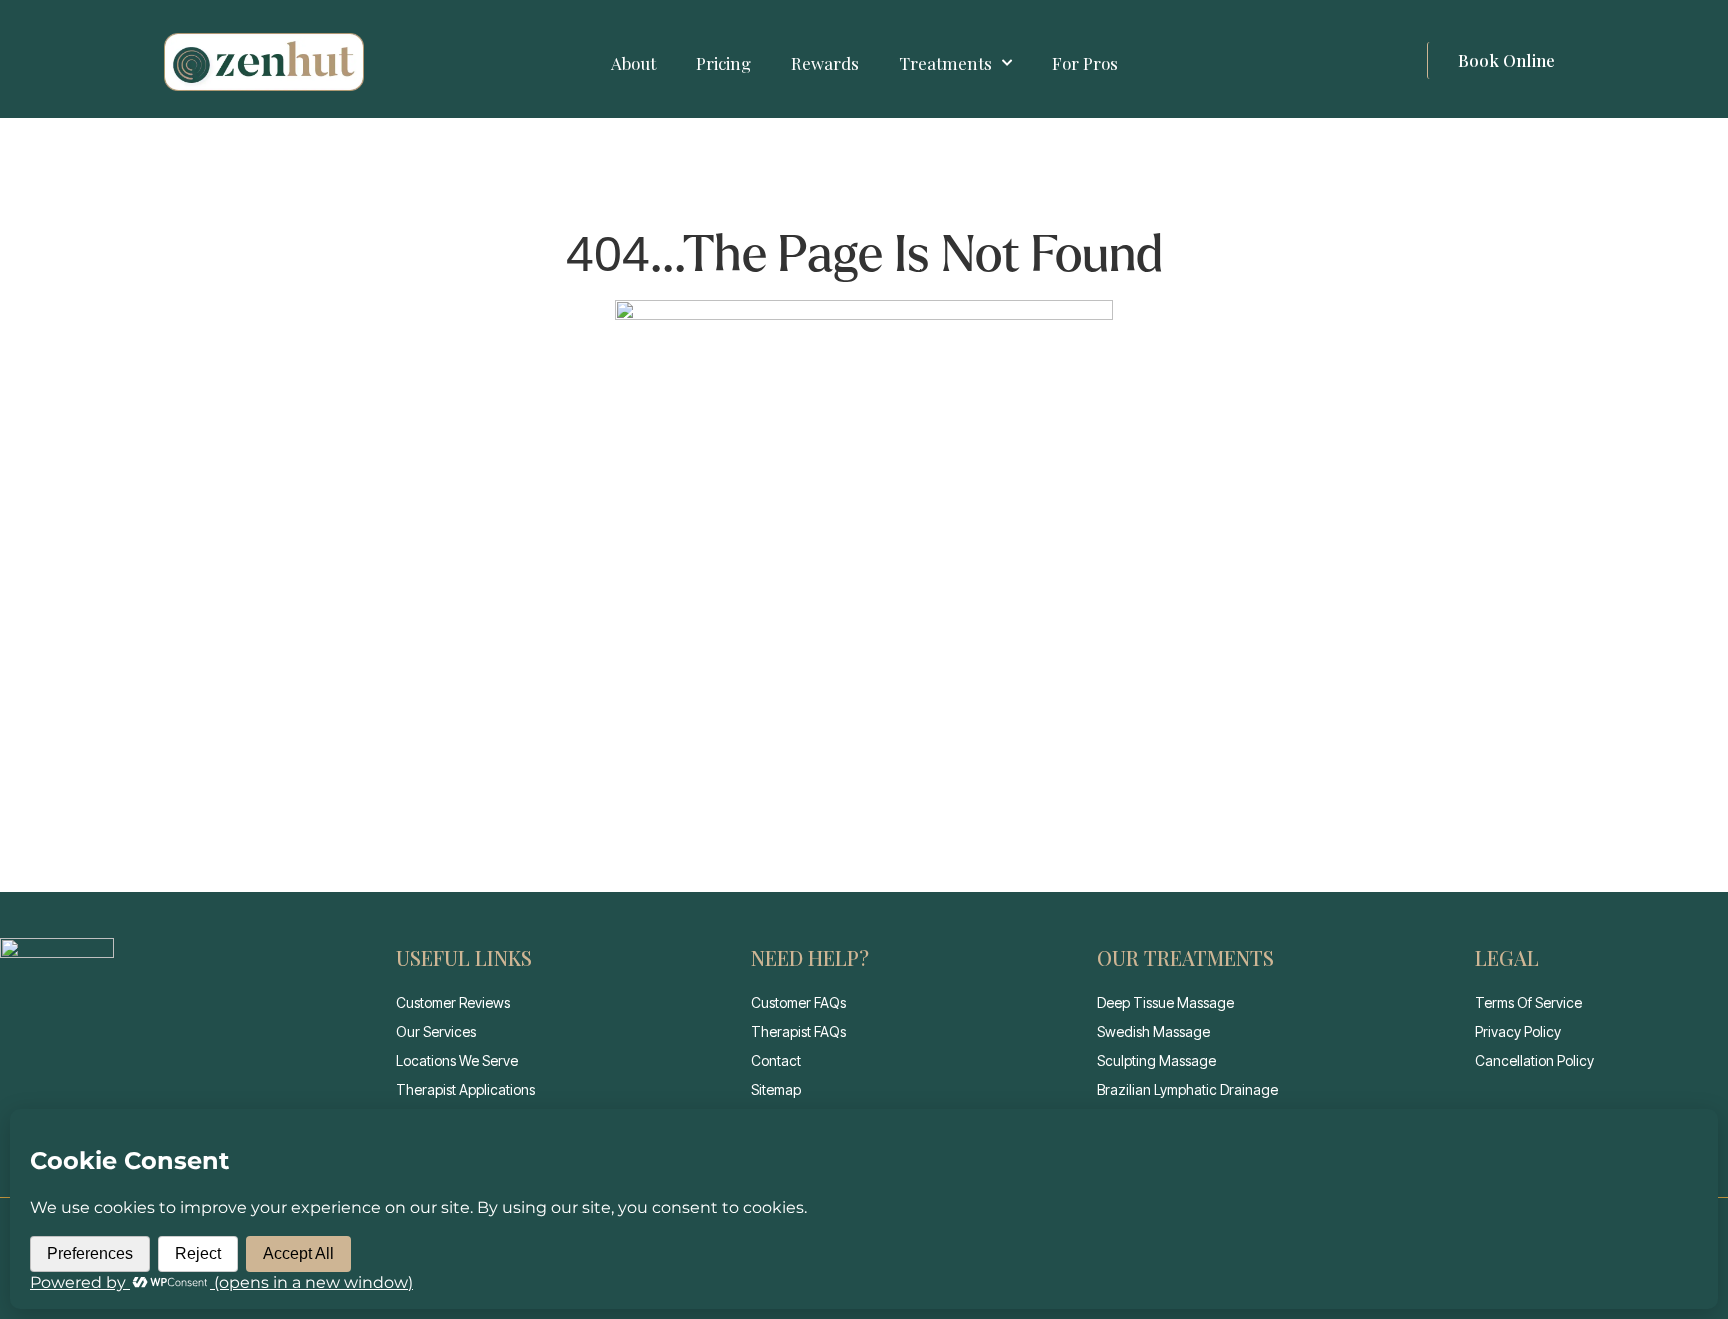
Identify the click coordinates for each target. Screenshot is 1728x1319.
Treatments (945, 63)
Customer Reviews (453, 1002)
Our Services (436, 1031)
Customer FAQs (798, 1002)
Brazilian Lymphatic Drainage (1187, 1089)
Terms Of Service (1528, 1002)
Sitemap (776, 1089)
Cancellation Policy (1534, 1060)
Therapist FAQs (798, 1031)
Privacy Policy (1518, 1031)
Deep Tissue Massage (1165, 1002)
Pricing (723, 63)
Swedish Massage (1153, 1031)
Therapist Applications (465, 1089)
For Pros (1085, 63)
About (633, 63)
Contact (776, 1060)
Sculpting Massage (1156, 1060)
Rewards (825, 63)
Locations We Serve (457, 1060)
